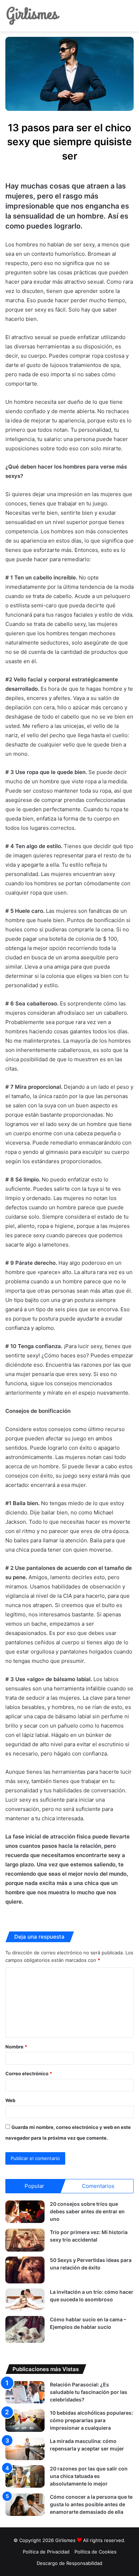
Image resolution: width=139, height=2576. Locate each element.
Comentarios (98, 2186)
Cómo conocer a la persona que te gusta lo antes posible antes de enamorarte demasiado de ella (91, 2504)
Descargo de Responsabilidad (69, 2563)
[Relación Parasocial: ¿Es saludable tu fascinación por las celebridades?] (25, 2392)
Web (10, 2100)
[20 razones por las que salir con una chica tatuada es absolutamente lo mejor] (25, 2476)
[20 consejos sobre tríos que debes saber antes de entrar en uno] (25, 2212)
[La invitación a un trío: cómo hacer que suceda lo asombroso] (25, 2300)
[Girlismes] (33, 16)
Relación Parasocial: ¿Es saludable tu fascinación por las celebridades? (89, 2392)
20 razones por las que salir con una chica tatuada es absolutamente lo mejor (89, 2476)
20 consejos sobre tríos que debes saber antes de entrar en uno (87, 2211)
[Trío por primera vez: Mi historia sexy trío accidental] (25, 2240)
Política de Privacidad (46, 2552)
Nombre (16, 2047)
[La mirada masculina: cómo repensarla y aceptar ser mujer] (25, 2449)
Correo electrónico (29, 2073)
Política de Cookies (96, 2552)
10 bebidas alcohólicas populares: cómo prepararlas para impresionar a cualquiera (91, 2420)
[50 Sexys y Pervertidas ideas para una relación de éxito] (25, 2270)
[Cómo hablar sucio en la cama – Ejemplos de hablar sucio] (25, 2329)
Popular (34, 2186)
